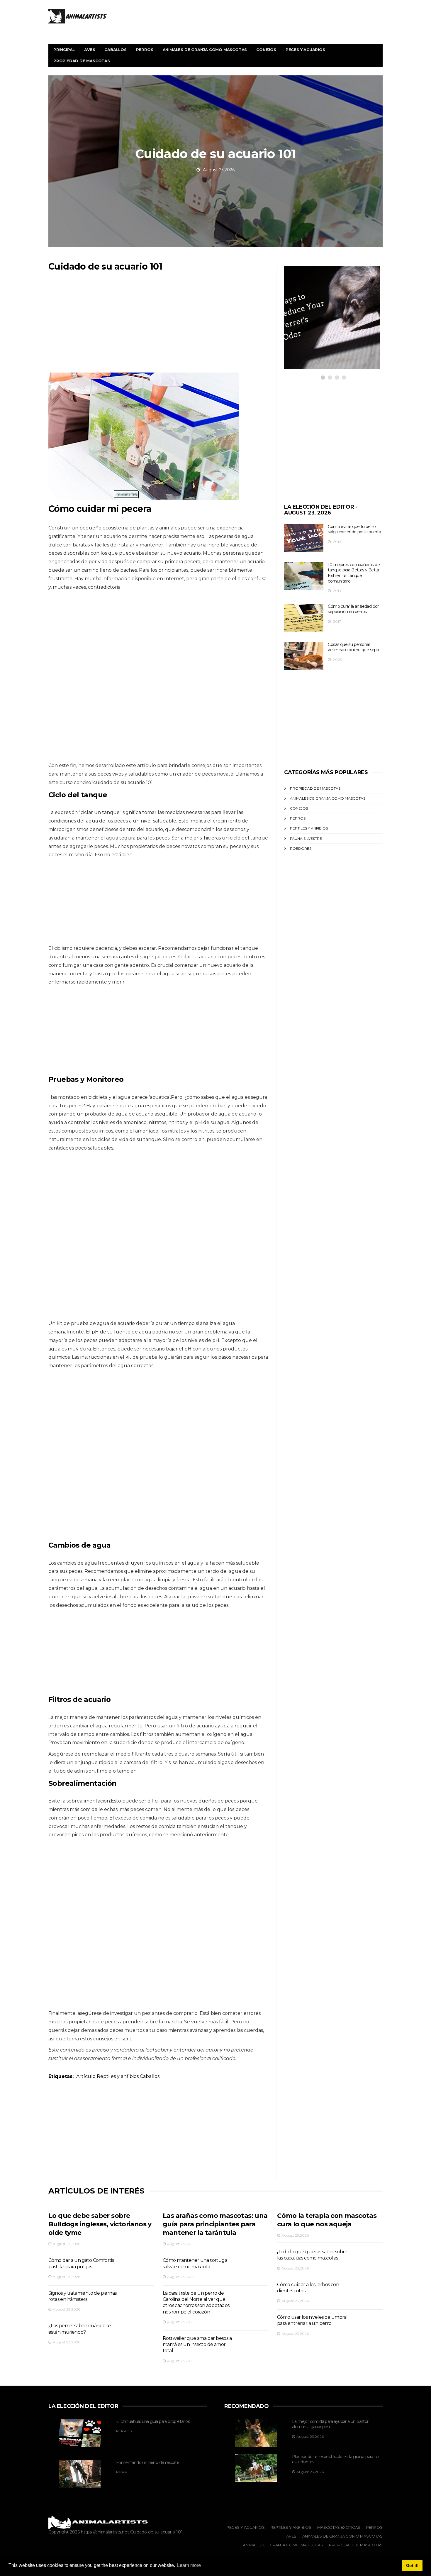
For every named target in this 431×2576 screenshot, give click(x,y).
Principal (64, 50)
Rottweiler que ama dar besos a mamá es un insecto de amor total (197, 2345)
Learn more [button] (189, 2565)
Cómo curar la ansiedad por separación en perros (353, 609)
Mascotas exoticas (320, 320)
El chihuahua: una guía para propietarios (153, 2421)
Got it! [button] (412, 2565)
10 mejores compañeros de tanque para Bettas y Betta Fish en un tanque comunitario (354, 573)
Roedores (301, 848)
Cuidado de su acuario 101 (156, 2532)
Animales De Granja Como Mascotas (328, 798)
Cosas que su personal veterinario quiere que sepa (353, 647)
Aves (90, 50)
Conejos (266, 50)
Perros (145, 50)
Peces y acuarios (305, 50)
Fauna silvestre (306, 838)
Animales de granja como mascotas (205, 50)
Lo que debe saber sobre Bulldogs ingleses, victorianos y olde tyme (100, 2224)
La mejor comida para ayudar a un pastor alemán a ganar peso (330, 2424)
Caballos (115, 50)
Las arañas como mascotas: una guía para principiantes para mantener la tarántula (215, 2224)
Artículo (86, 2076)
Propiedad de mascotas (82, 61)
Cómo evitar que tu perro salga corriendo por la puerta (354, 529)
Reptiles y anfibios (118, 2076)
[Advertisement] (158, 326)
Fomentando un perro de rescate (148, 2462)
